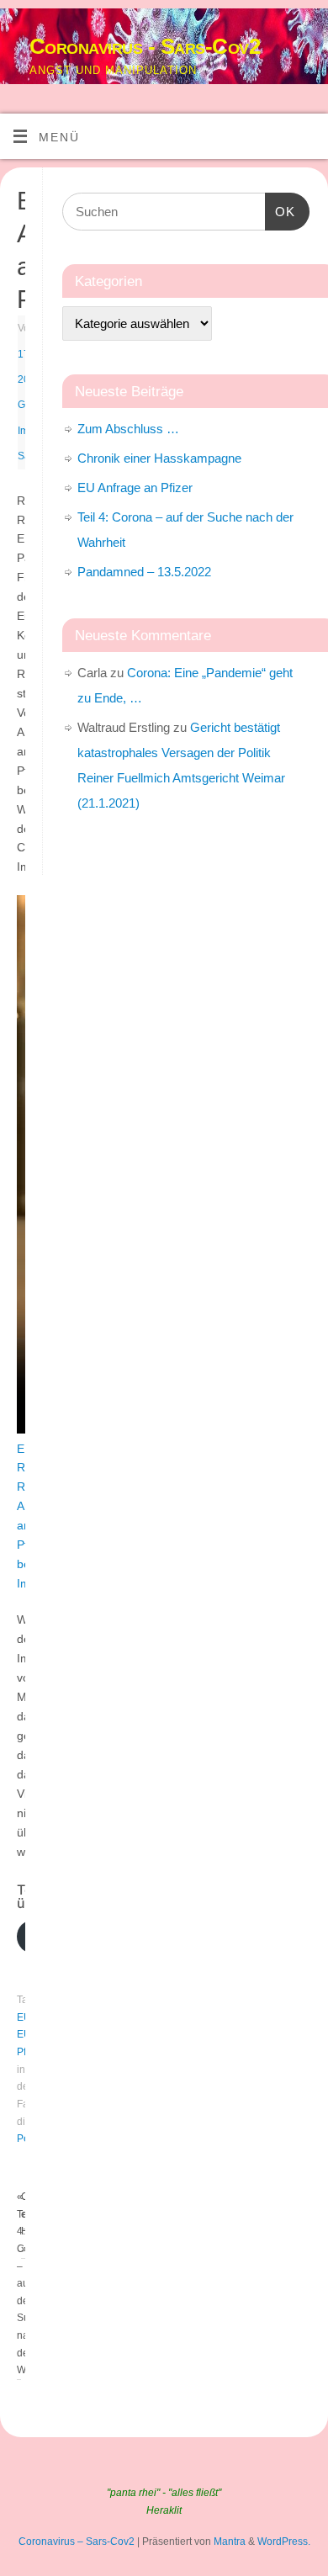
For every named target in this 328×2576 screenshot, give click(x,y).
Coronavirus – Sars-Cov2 (77, 2542)
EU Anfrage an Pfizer (135, 488)
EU (24, 2017)
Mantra (230, 2542)
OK (280, 211)
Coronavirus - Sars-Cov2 (145, 46)
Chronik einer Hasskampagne (159, 458)
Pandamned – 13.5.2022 (144, 572)
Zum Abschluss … (128, 429)
